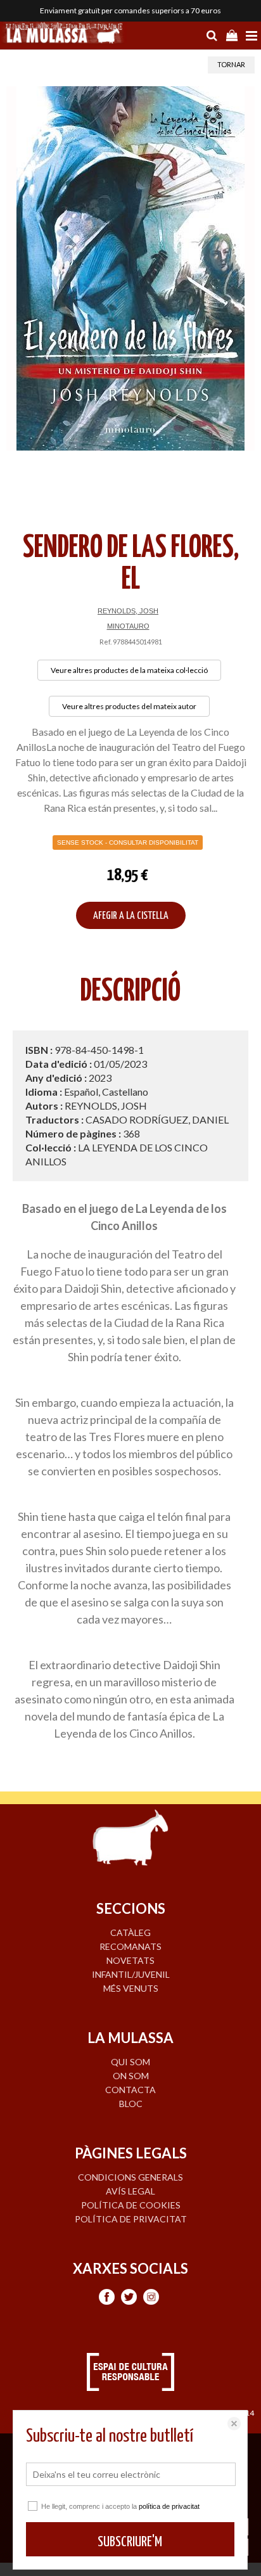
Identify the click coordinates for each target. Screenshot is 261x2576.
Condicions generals (130, 2177)
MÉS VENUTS (131, 1988)
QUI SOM (130, 2062)
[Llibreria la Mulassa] (63, 34)
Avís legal (130, 2191)
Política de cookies (131, 2205)
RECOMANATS (130, 1946)
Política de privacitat (131, 2219)
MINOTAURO (128, 626)
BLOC (131, 2104)
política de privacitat (169, 2506)
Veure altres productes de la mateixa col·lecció (129, 670)
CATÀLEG (130, 1932)
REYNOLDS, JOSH (128, 611)
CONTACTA (130, 2090)
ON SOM (131, 2076)
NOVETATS (130, 1960)
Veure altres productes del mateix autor (129, 706)
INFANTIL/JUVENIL (131, 1974)
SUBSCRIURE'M (130, 2542)
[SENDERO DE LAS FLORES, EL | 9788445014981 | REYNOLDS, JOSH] (130, 268)
